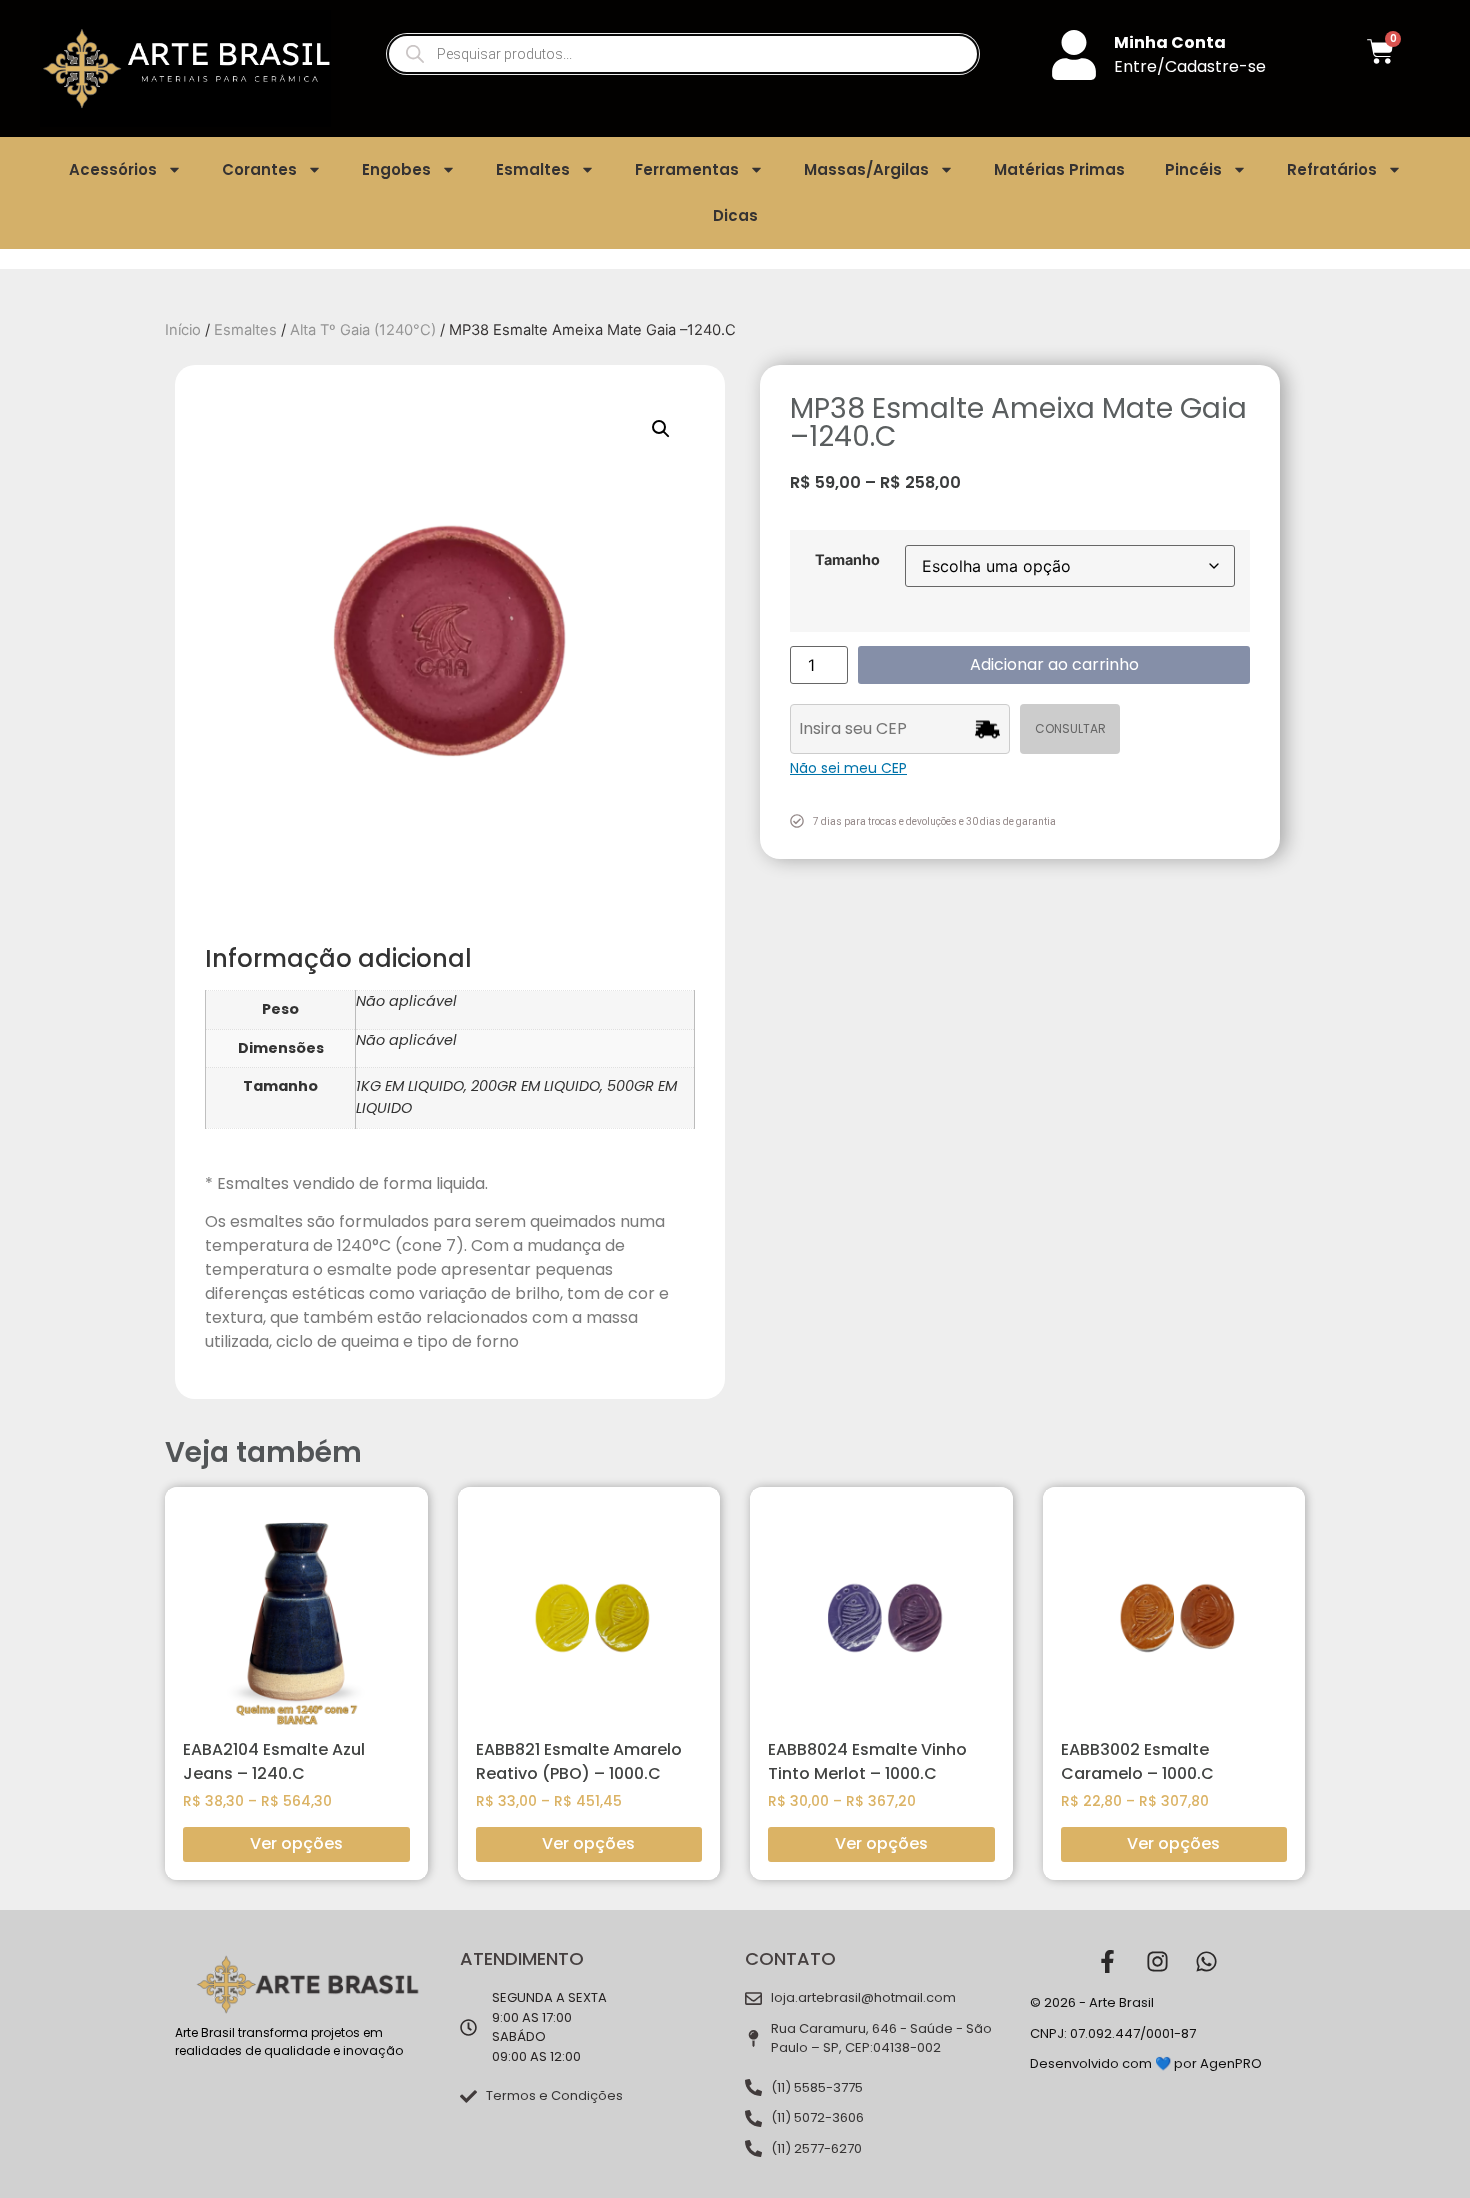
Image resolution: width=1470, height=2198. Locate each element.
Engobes (396, 169)
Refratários (1332, 169)
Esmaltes (533, 169)
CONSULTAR (1070, 728)
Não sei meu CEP (848, 768)
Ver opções (296, 1843)
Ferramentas (687, 169)
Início (183, 330)
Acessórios (113, 169)
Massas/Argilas (866, 169)
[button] (661, 429)
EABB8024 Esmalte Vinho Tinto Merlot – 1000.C (867, 1761)
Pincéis (1193, 169)
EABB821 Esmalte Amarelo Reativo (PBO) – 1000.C (579, 1761)
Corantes (259, 169)
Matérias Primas (1059, 169)
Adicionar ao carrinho (1054, 664)
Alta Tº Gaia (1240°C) (363, 330)
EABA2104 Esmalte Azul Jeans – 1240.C (274, 1761)
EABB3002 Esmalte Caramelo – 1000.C (1137, 1761)
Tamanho (847, 560)
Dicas (735, 215)
